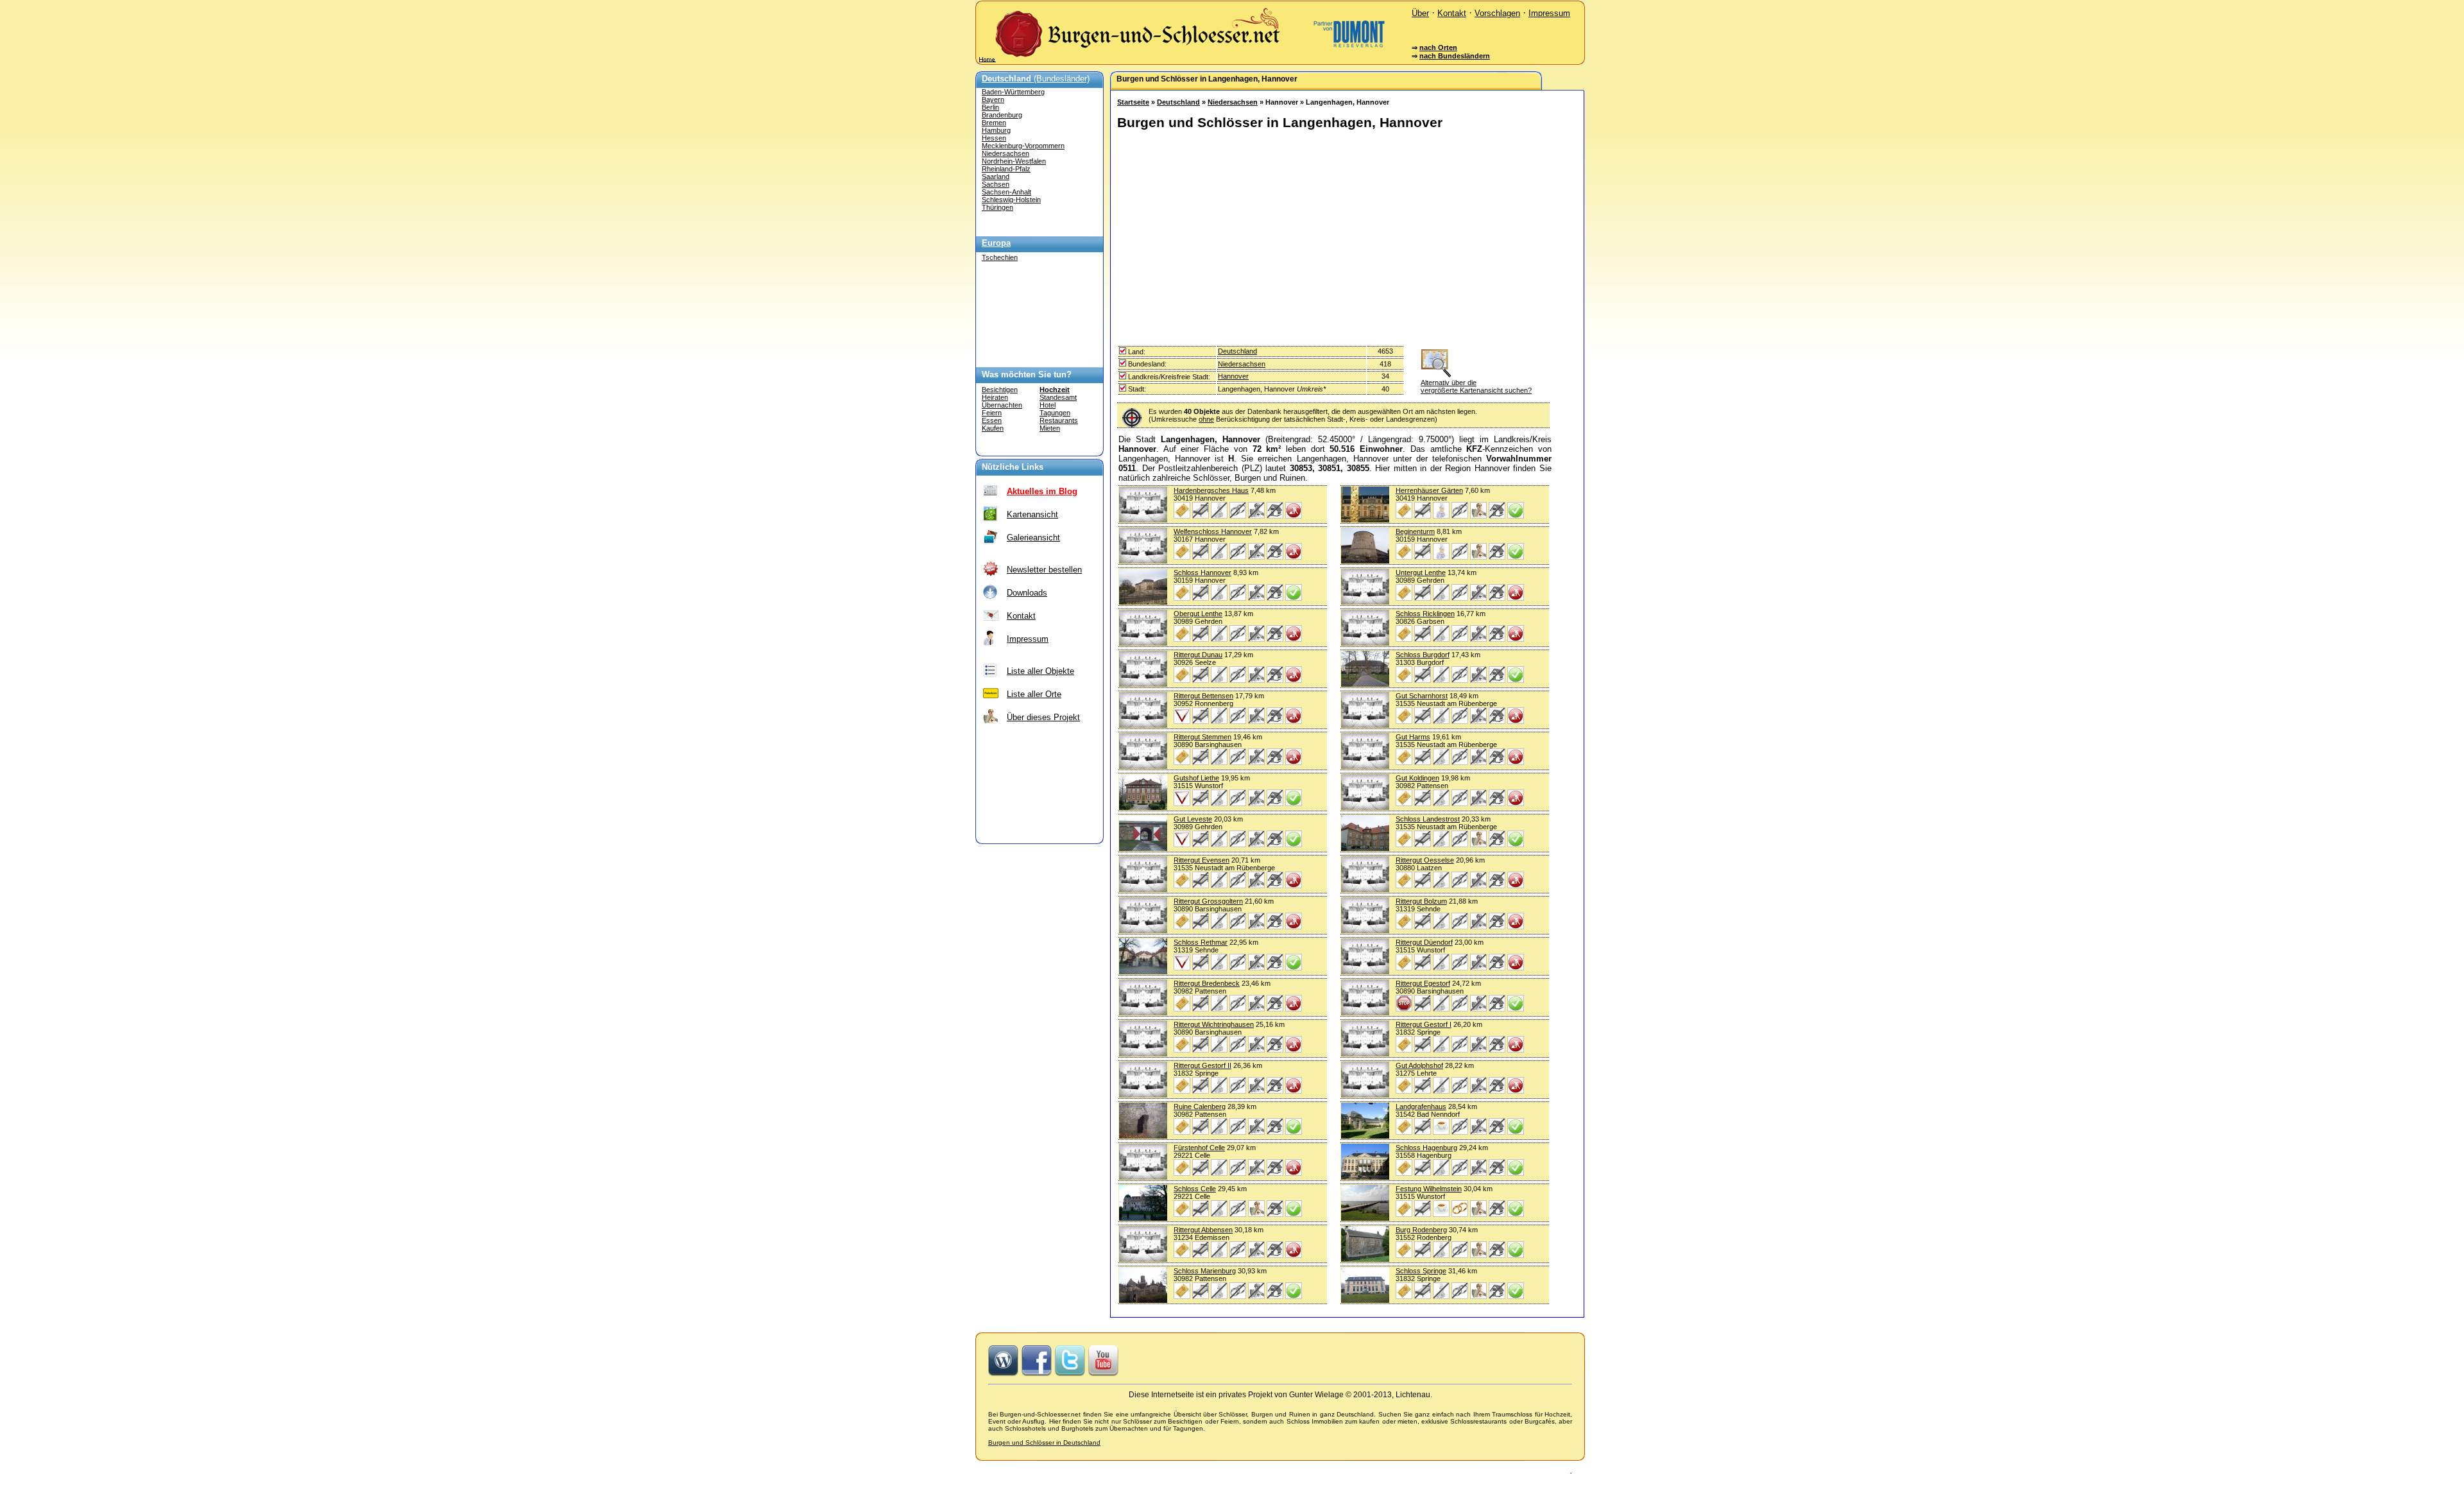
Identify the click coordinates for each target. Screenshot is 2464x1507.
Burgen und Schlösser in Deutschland (1044, 1442)
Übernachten (1002, 405)
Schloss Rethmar (1201, 942)
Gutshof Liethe (1196, 778)
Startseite (1133, 102)
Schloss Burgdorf (1423, 655)
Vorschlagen (1497, 13)
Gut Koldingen (1417, 778)
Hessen (994, 138)
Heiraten (995, 397)
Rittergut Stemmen (1202, 737)
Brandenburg (1002, 115)
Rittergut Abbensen (1203, 1230)
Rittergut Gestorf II (1202, 1065)
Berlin (990, 107)
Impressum (1549, 13)
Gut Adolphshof (1419, 1065)
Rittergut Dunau (1198, 655)
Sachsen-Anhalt (1006, 192)
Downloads (1027, 593)
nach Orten (1438, 47)
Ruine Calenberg (1200, 1107)
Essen (992, 420)
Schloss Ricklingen (1425, 614)
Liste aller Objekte (1040, 671)
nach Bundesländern (1455, 56)
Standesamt (1058, 397)
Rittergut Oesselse (1425, 860)
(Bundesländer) (1036, 79)
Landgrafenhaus (1421, 1107)
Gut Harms (1413, 737)
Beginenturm (1415, 531)
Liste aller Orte (1034, 694)
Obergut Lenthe (1198, 614)
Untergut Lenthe (1421, 573)
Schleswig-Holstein (1011, 200)
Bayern (993, 99)
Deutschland (1178, 102)
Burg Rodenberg (1421, 1230)
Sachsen (996, 184)
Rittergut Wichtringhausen (1214, 1024)
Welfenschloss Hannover (1213, 531)
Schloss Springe (1421, 1271)
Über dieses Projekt (1043, 717)
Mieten (1050, 428)
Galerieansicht (1033, 538)
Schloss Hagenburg (1426, 1148)
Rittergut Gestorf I (1424, 1024)
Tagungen (1055, 413)
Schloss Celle (1195, 1189)
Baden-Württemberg (1013, 92)
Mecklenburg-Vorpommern (1023, 146)
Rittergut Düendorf (1424, 942)
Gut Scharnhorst (1422, 696)
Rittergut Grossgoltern (1208, 901)
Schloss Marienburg (1205, 1271)
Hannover (1233, 376)
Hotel (1048, 405)
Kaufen (993, 428)
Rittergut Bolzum (1421, 901)
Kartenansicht (1032, 514)
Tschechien (1000, 257)
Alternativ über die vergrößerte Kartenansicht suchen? (1476, 386)
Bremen (994, 123)
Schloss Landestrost (1428, 819)
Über (1420, 13)
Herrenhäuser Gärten (1429, 490)
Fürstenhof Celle (1199, 1148)
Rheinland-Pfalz (1006, 169)
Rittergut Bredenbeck (1207, 983)
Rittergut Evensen (1202, 860)
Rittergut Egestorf (1423, 983)
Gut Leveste (1193, 819)
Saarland (996, 177)
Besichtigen (1000, 390)
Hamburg (996, 130)
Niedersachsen (1005, 153)
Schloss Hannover (1202, 573)
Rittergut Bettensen (1203, 696)
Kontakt (1452, 13)
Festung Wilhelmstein (1429, 1189)
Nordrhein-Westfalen (1014, 161)
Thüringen (997, 207)
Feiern (992, 413)
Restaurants (1059, 420)
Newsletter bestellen (1044, 570)
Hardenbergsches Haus (1211, 490)
